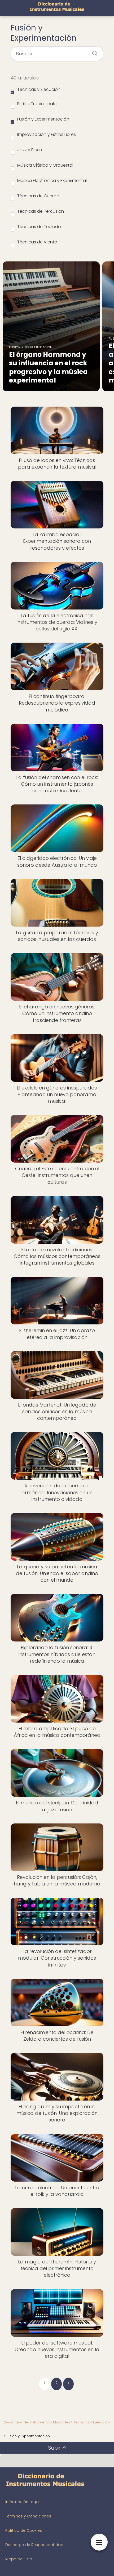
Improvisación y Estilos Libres (47, 134)
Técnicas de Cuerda (38, 196)
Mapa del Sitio (19, 2559)
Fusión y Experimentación (43, 119)
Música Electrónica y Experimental (52, 181)
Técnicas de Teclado (39, 227)
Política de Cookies (24, 2530)
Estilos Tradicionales (38, 104)
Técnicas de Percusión (41, 211)
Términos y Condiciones (28, 2516)
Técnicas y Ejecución (39, 89)
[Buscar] (93, 52)
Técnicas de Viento (37, 242)
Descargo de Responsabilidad (34, 2545)
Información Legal (22, 2502)
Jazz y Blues (30, 150)
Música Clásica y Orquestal (45, 165)
